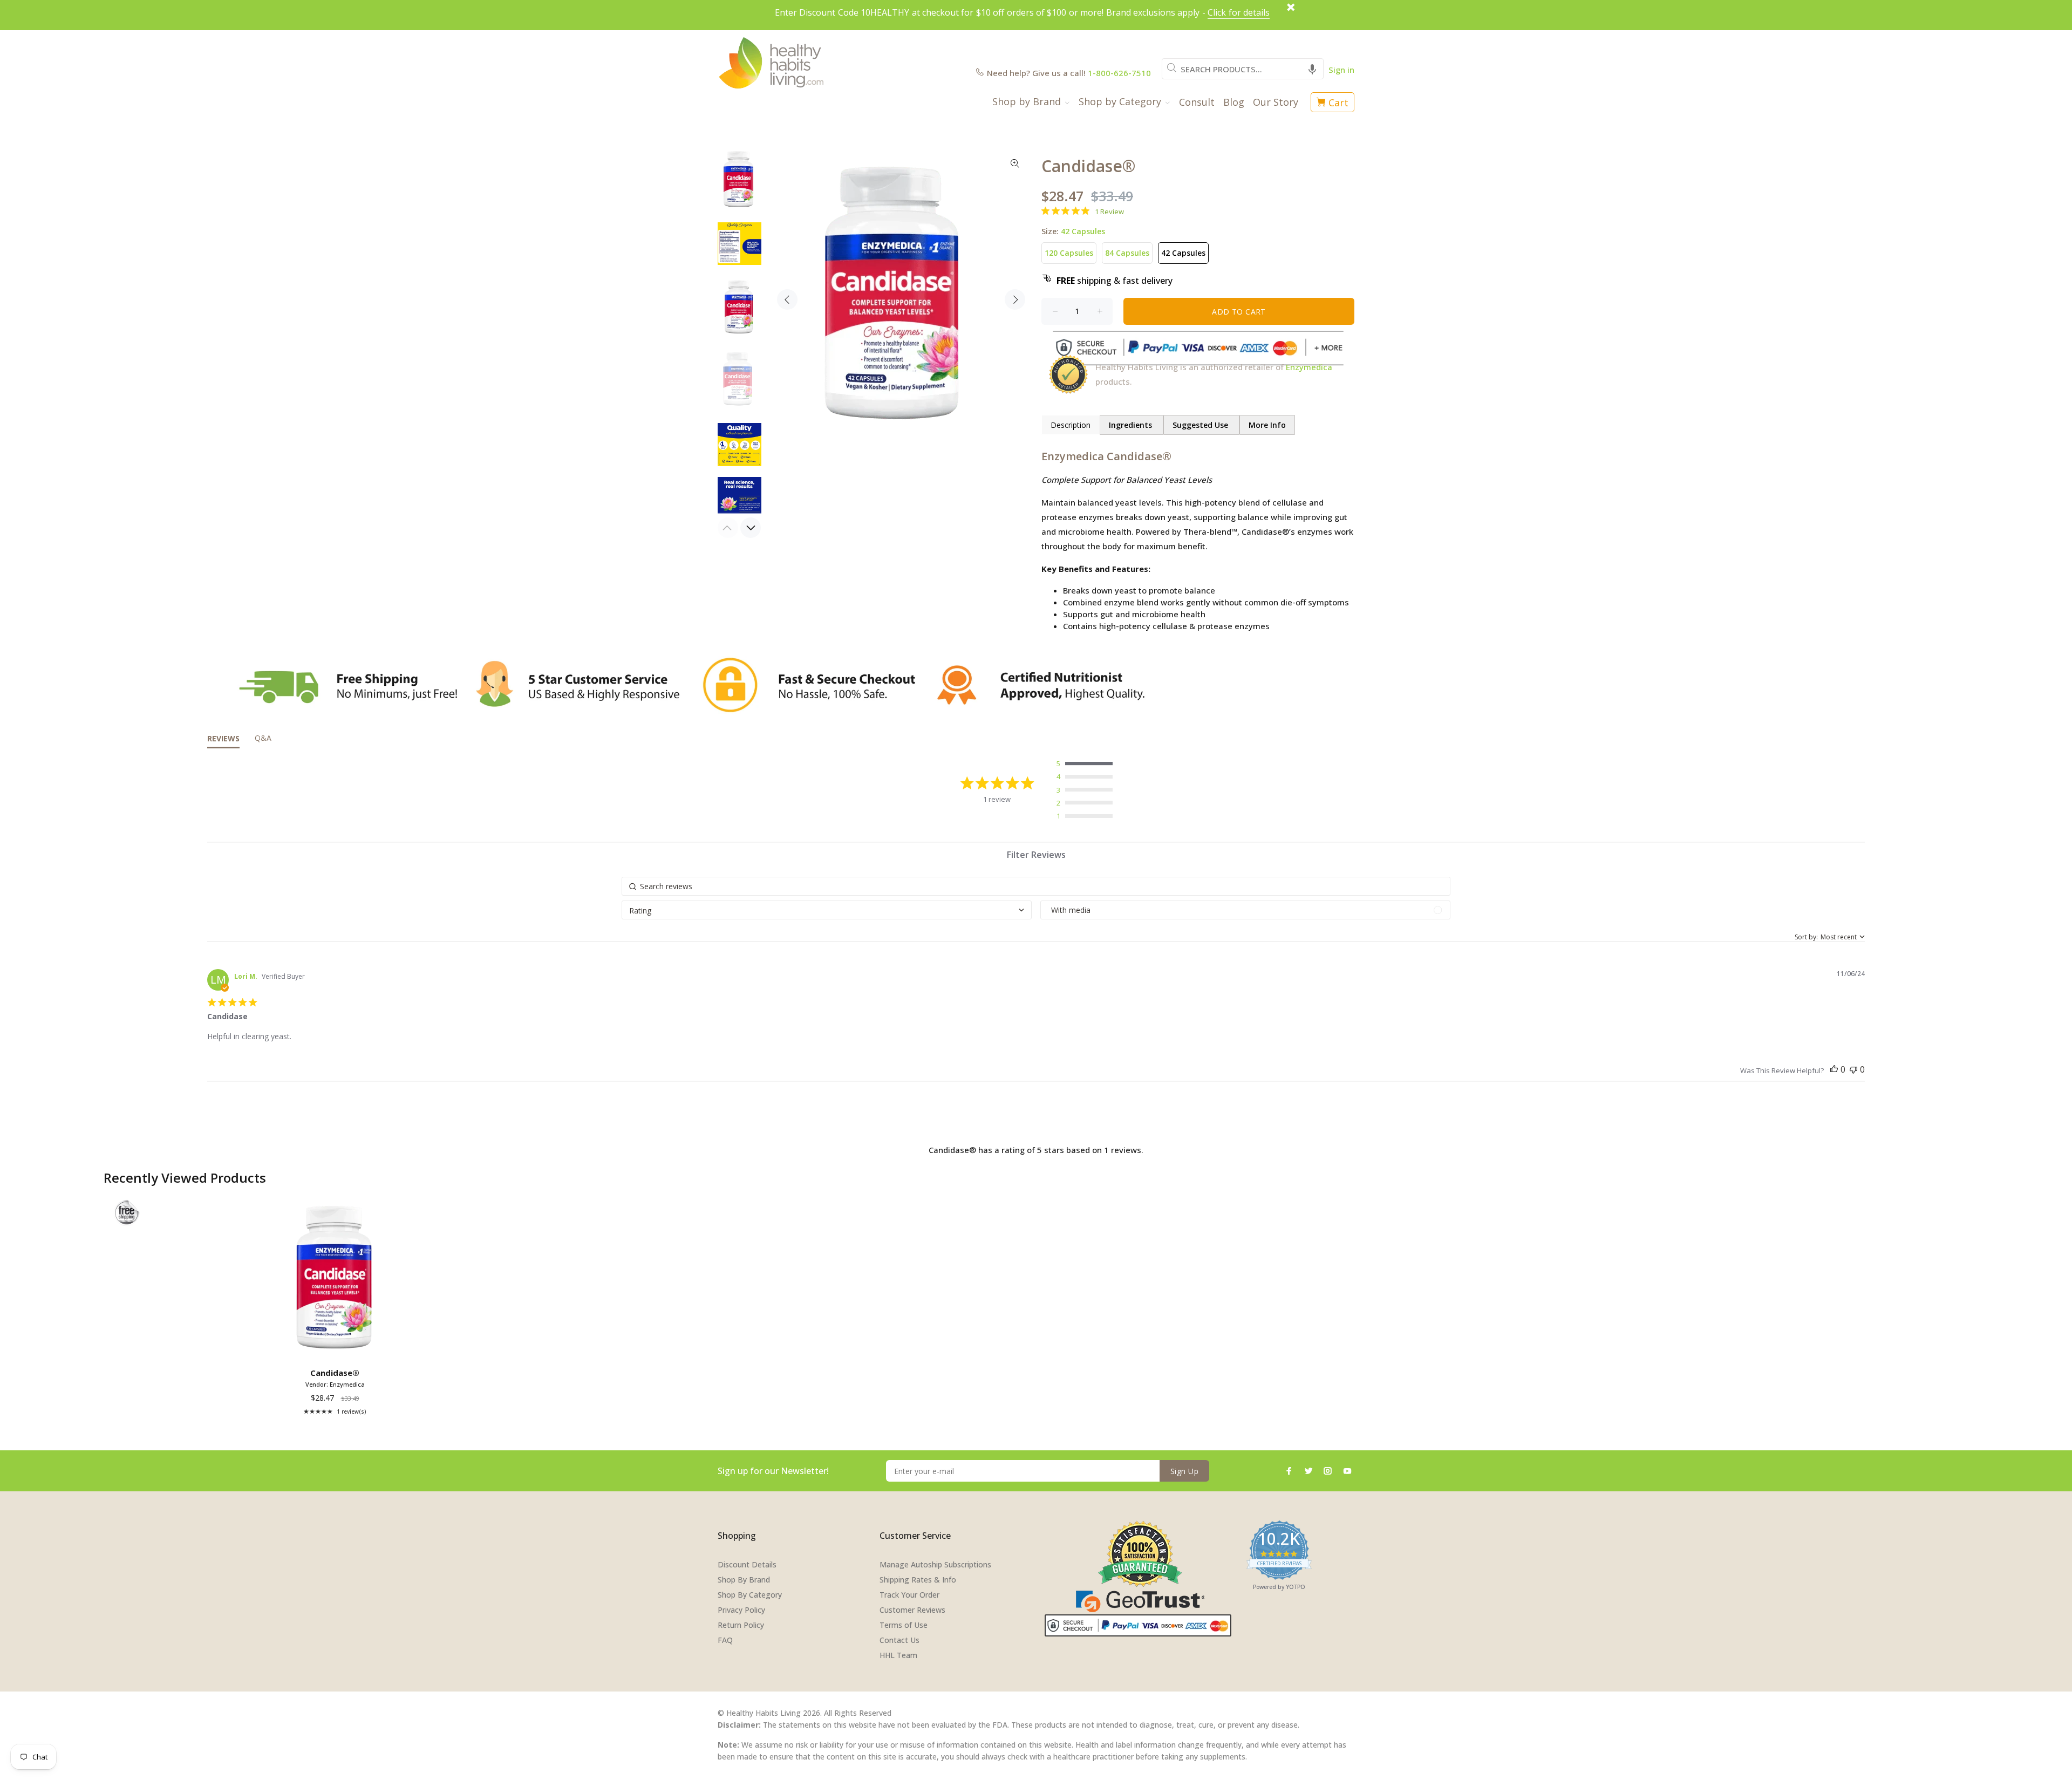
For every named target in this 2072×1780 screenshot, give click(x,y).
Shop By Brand (744, 1580)
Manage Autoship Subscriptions (935, 1564)
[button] (1312, 69)
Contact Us (899, 1640)
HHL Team (898, 1655)
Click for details (1239, 12)
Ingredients (1132, 425)
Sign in (1341, 70)
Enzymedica (1309, 367)
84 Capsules (1127, 253)
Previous (787, 299)
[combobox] (1243, 69)
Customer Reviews (912, 1610)
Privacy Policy (741, 1610)
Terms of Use (904, 1625)
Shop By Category (750, 1595)
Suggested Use (1201, 425)
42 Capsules (1183, 253)
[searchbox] (1036, 886)
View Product (337, 1348)
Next (1015, 299)
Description (1071, 425)
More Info (1267, 425)
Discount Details (747, 1564)
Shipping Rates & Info (918, 1580)
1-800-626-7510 (1119, 73)
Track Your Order (909, 1595)
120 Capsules (1069, 253)
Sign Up (1184, 1471)
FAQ (725, 1640)
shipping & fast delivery (1115, 281)
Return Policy (741, 1625)
